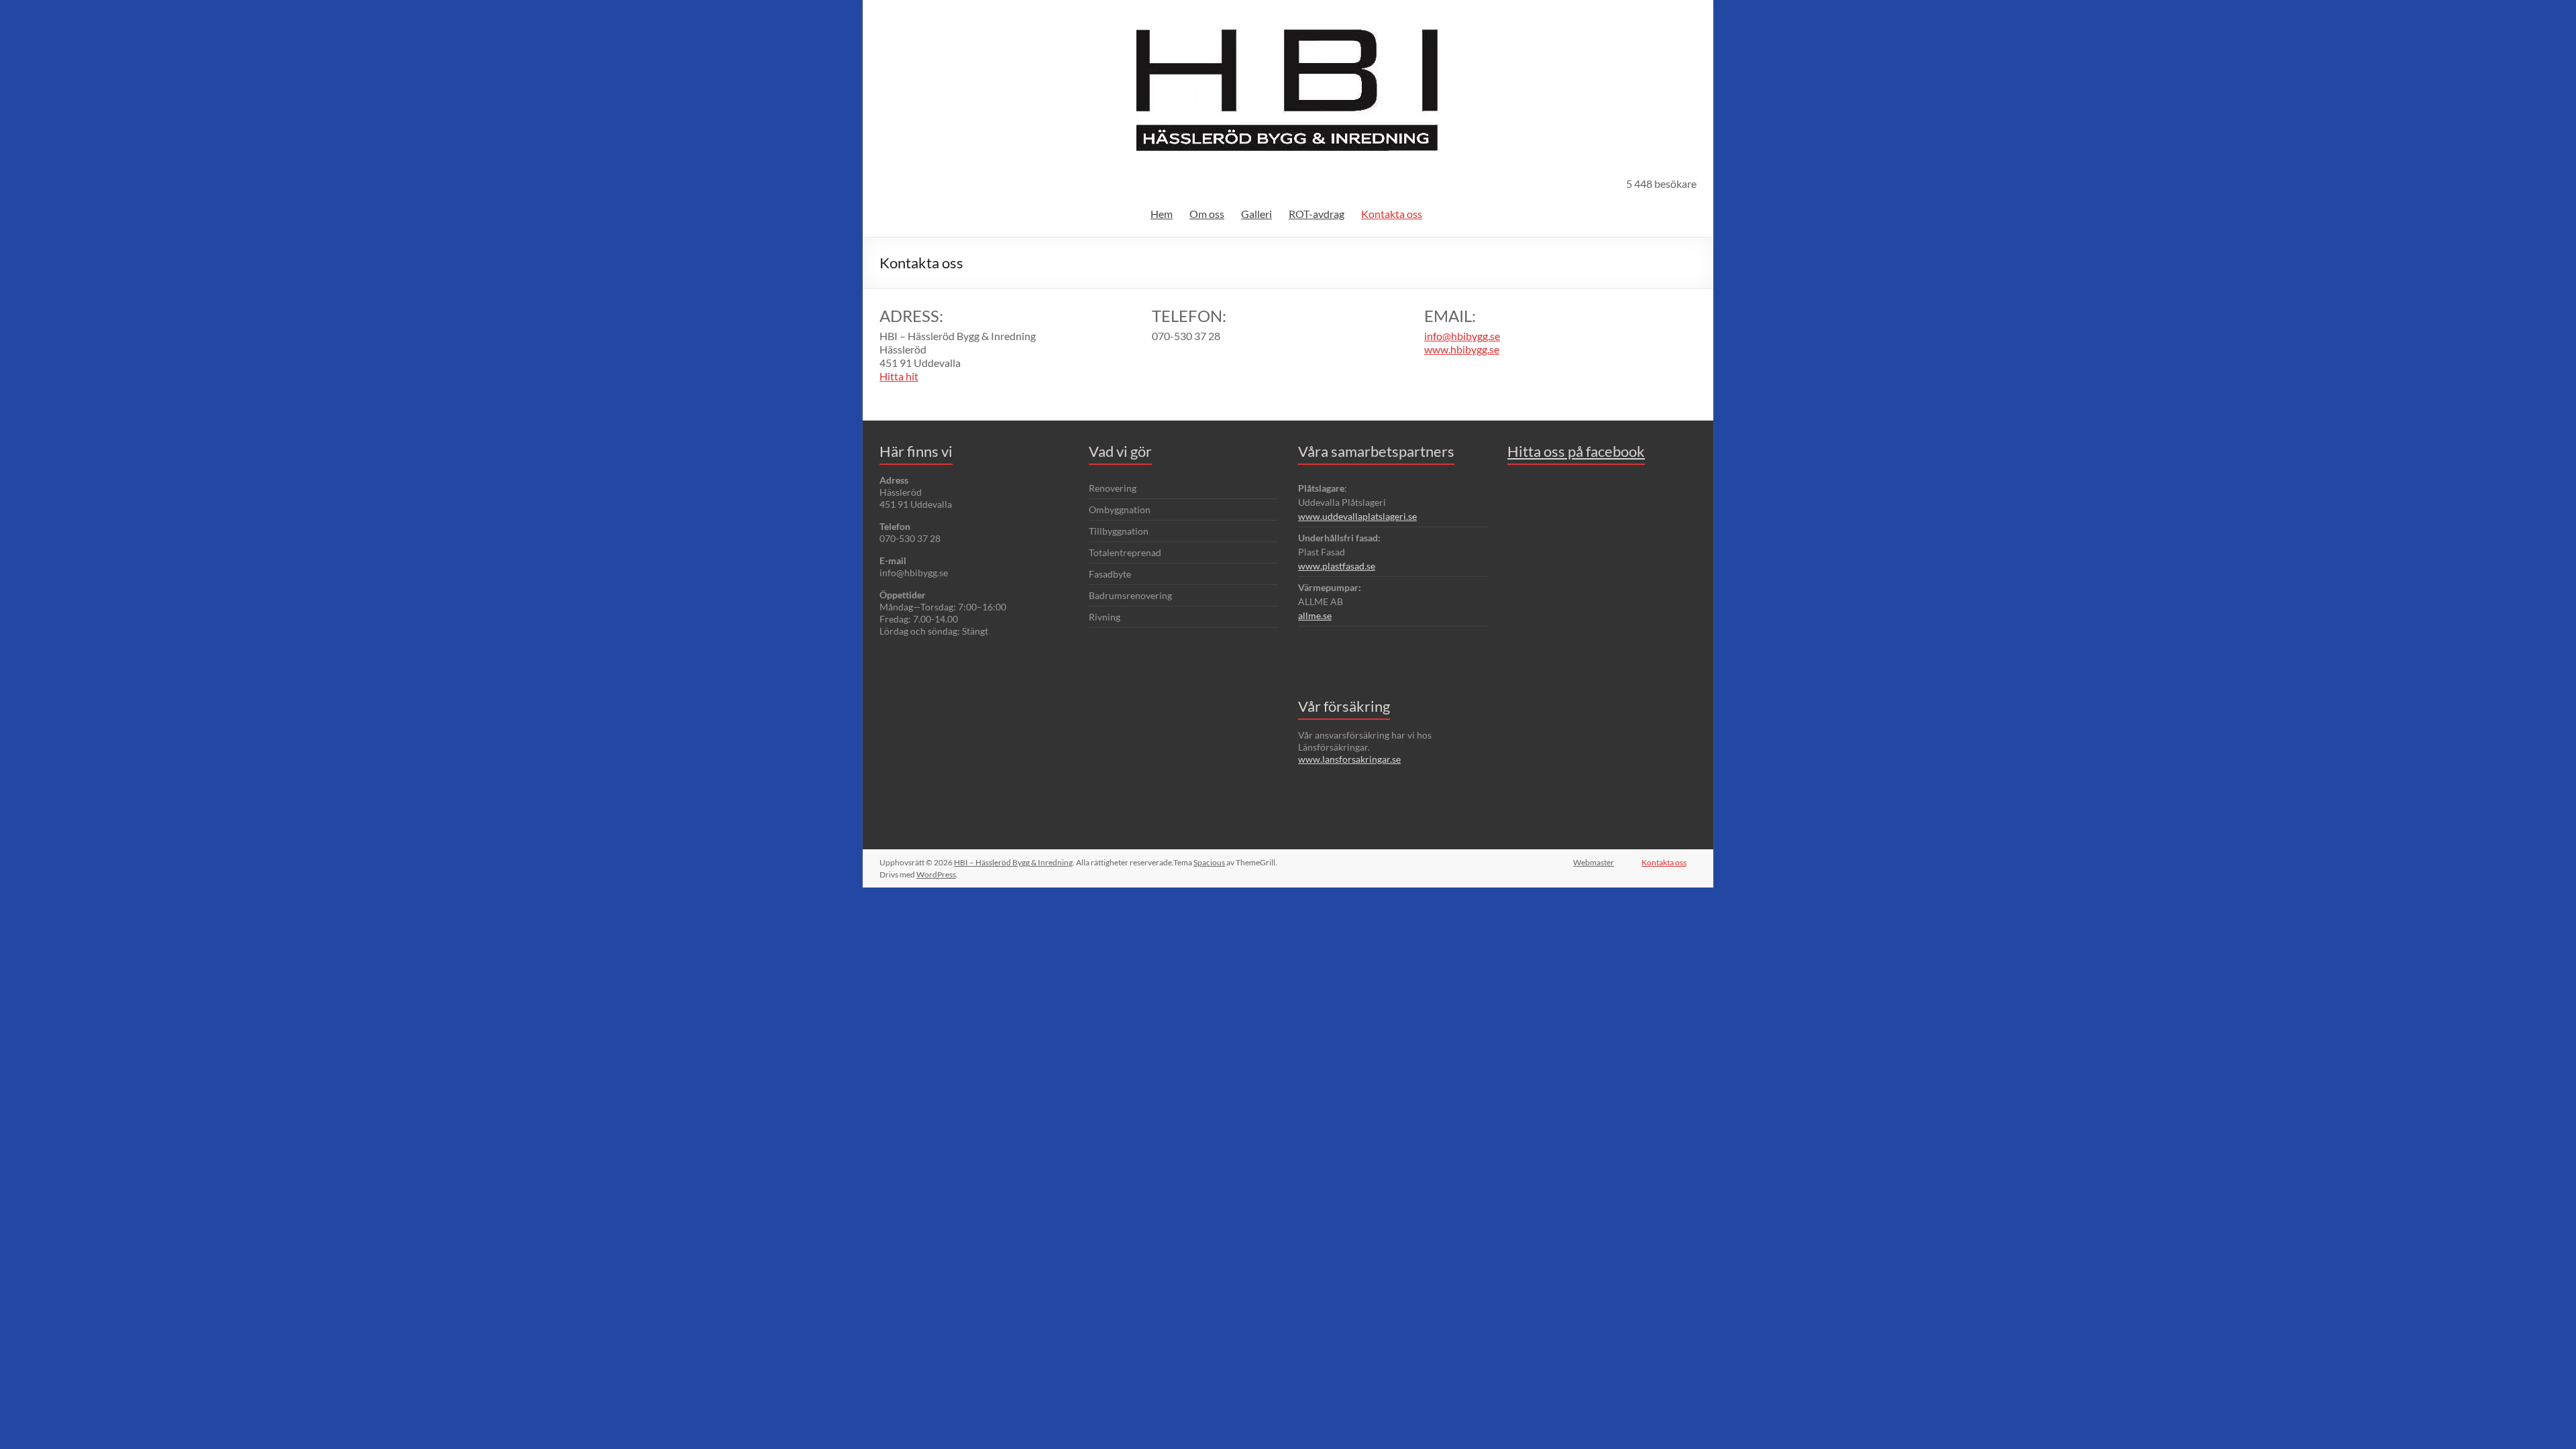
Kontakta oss (1392, 214)
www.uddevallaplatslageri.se (1357, 516)
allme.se (1315, 615)
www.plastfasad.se (1337, 566)
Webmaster (1594, 862)
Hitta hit (899, 376)
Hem (1162, 214)
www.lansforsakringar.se (1349, 759)
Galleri (1256, 214)
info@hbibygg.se (1462, 336)
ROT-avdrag (1317, 214)
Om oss (1207, 214)
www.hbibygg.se (1462, 349)
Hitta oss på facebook (1576, 451)
